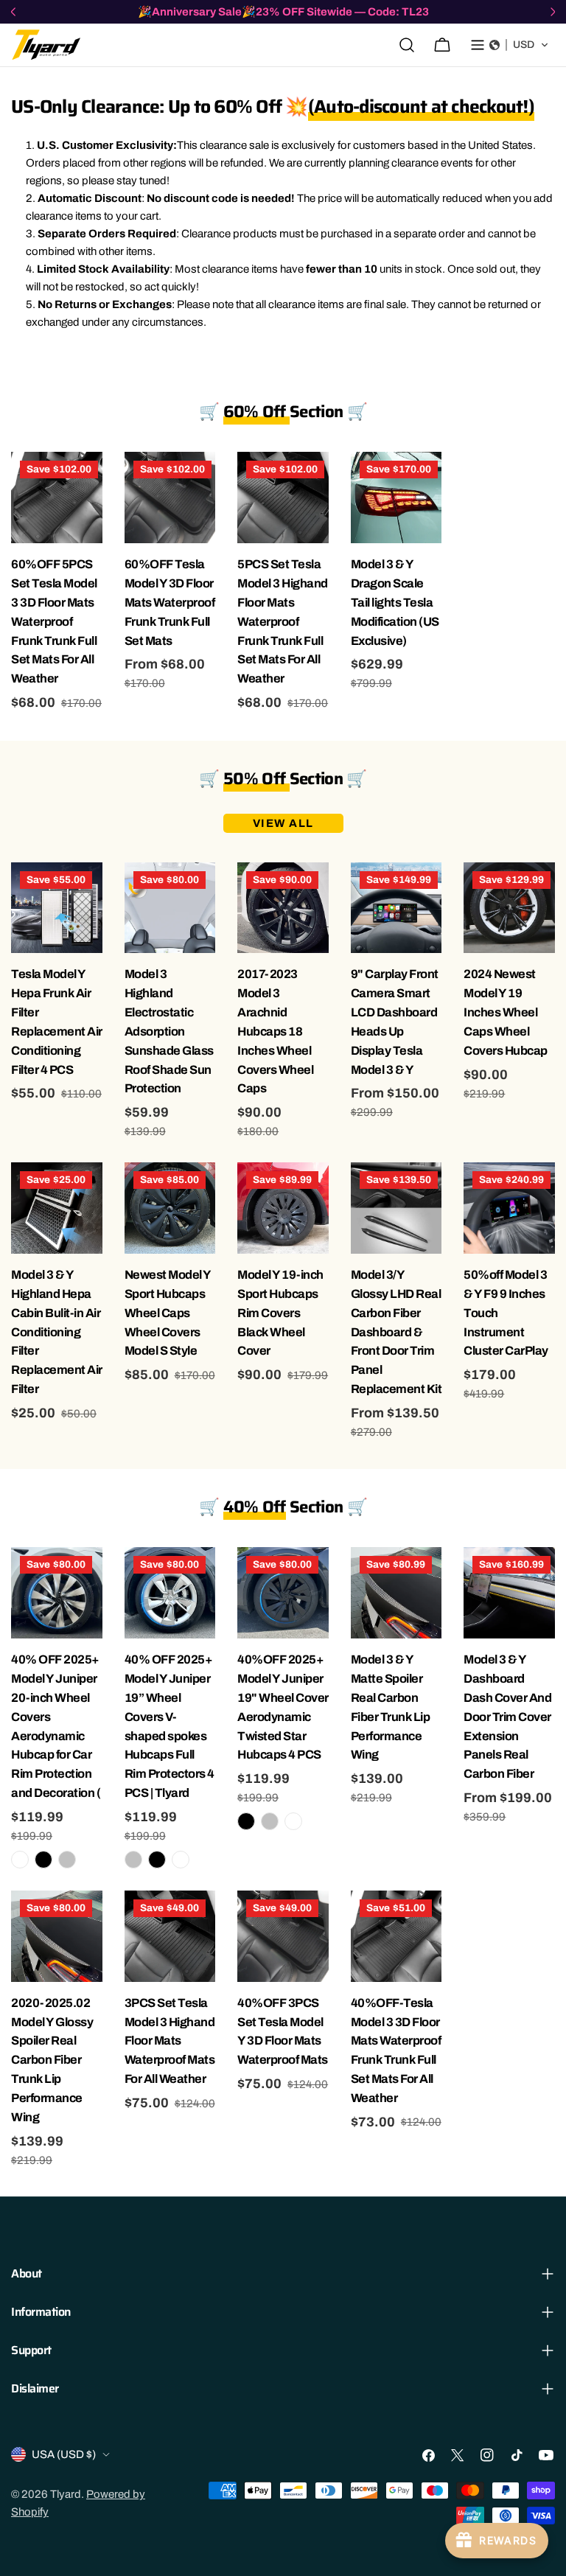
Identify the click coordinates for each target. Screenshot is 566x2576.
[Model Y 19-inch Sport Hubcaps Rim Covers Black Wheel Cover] (283, 1208)
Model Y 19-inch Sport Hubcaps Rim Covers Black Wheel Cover (280, 1313)
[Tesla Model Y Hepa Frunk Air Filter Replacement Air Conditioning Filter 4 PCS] (57, 908)
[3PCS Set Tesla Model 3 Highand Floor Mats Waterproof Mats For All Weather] (170, 1936)
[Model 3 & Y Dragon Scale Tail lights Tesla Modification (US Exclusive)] (396, 498)
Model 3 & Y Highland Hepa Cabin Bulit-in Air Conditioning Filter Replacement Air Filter (57, 1332)
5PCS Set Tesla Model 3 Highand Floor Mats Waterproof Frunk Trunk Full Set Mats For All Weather (283, 621)
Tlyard (66, 2494)
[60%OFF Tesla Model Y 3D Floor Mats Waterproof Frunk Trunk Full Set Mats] (170, 498)
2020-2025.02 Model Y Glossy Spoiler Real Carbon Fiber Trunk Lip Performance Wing (52, 2060)
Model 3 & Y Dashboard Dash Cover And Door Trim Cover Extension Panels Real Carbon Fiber (507, 1717)
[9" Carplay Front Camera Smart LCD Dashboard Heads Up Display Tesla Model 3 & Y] (396, 908)
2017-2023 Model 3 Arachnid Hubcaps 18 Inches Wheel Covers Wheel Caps (275, 1031)
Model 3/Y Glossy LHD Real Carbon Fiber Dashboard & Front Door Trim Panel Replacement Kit (396, 1332)
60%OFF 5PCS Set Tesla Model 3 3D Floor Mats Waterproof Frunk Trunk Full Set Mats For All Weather (54, 621)
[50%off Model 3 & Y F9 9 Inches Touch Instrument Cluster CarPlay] (509, 1208)
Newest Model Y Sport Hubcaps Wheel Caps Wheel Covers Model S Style (168, 1313)
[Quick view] (89, 476)
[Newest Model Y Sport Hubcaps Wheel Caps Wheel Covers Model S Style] (170, 1208)
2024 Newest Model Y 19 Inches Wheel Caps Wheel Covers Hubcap (506, 1012)
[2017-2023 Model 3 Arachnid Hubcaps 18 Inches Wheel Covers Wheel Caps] (283, 908)
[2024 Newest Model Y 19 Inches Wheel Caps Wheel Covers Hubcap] (509, 908)
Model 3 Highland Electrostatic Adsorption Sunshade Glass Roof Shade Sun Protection (169, 1031)
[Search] (407, 45)
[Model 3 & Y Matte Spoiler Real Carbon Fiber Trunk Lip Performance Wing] (396, 1593)
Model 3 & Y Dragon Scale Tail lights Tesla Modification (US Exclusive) (395, 603)
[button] (519, 45)
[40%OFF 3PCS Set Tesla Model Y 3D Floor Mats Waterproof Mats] (283, 1936)
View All (283, 823)
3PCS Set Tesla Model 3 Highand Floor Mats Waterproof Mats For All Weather (170, 2041)
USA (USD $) (64, 2454)
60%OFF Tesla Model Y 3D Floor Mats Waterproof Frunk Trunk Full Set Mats (170, 603)
